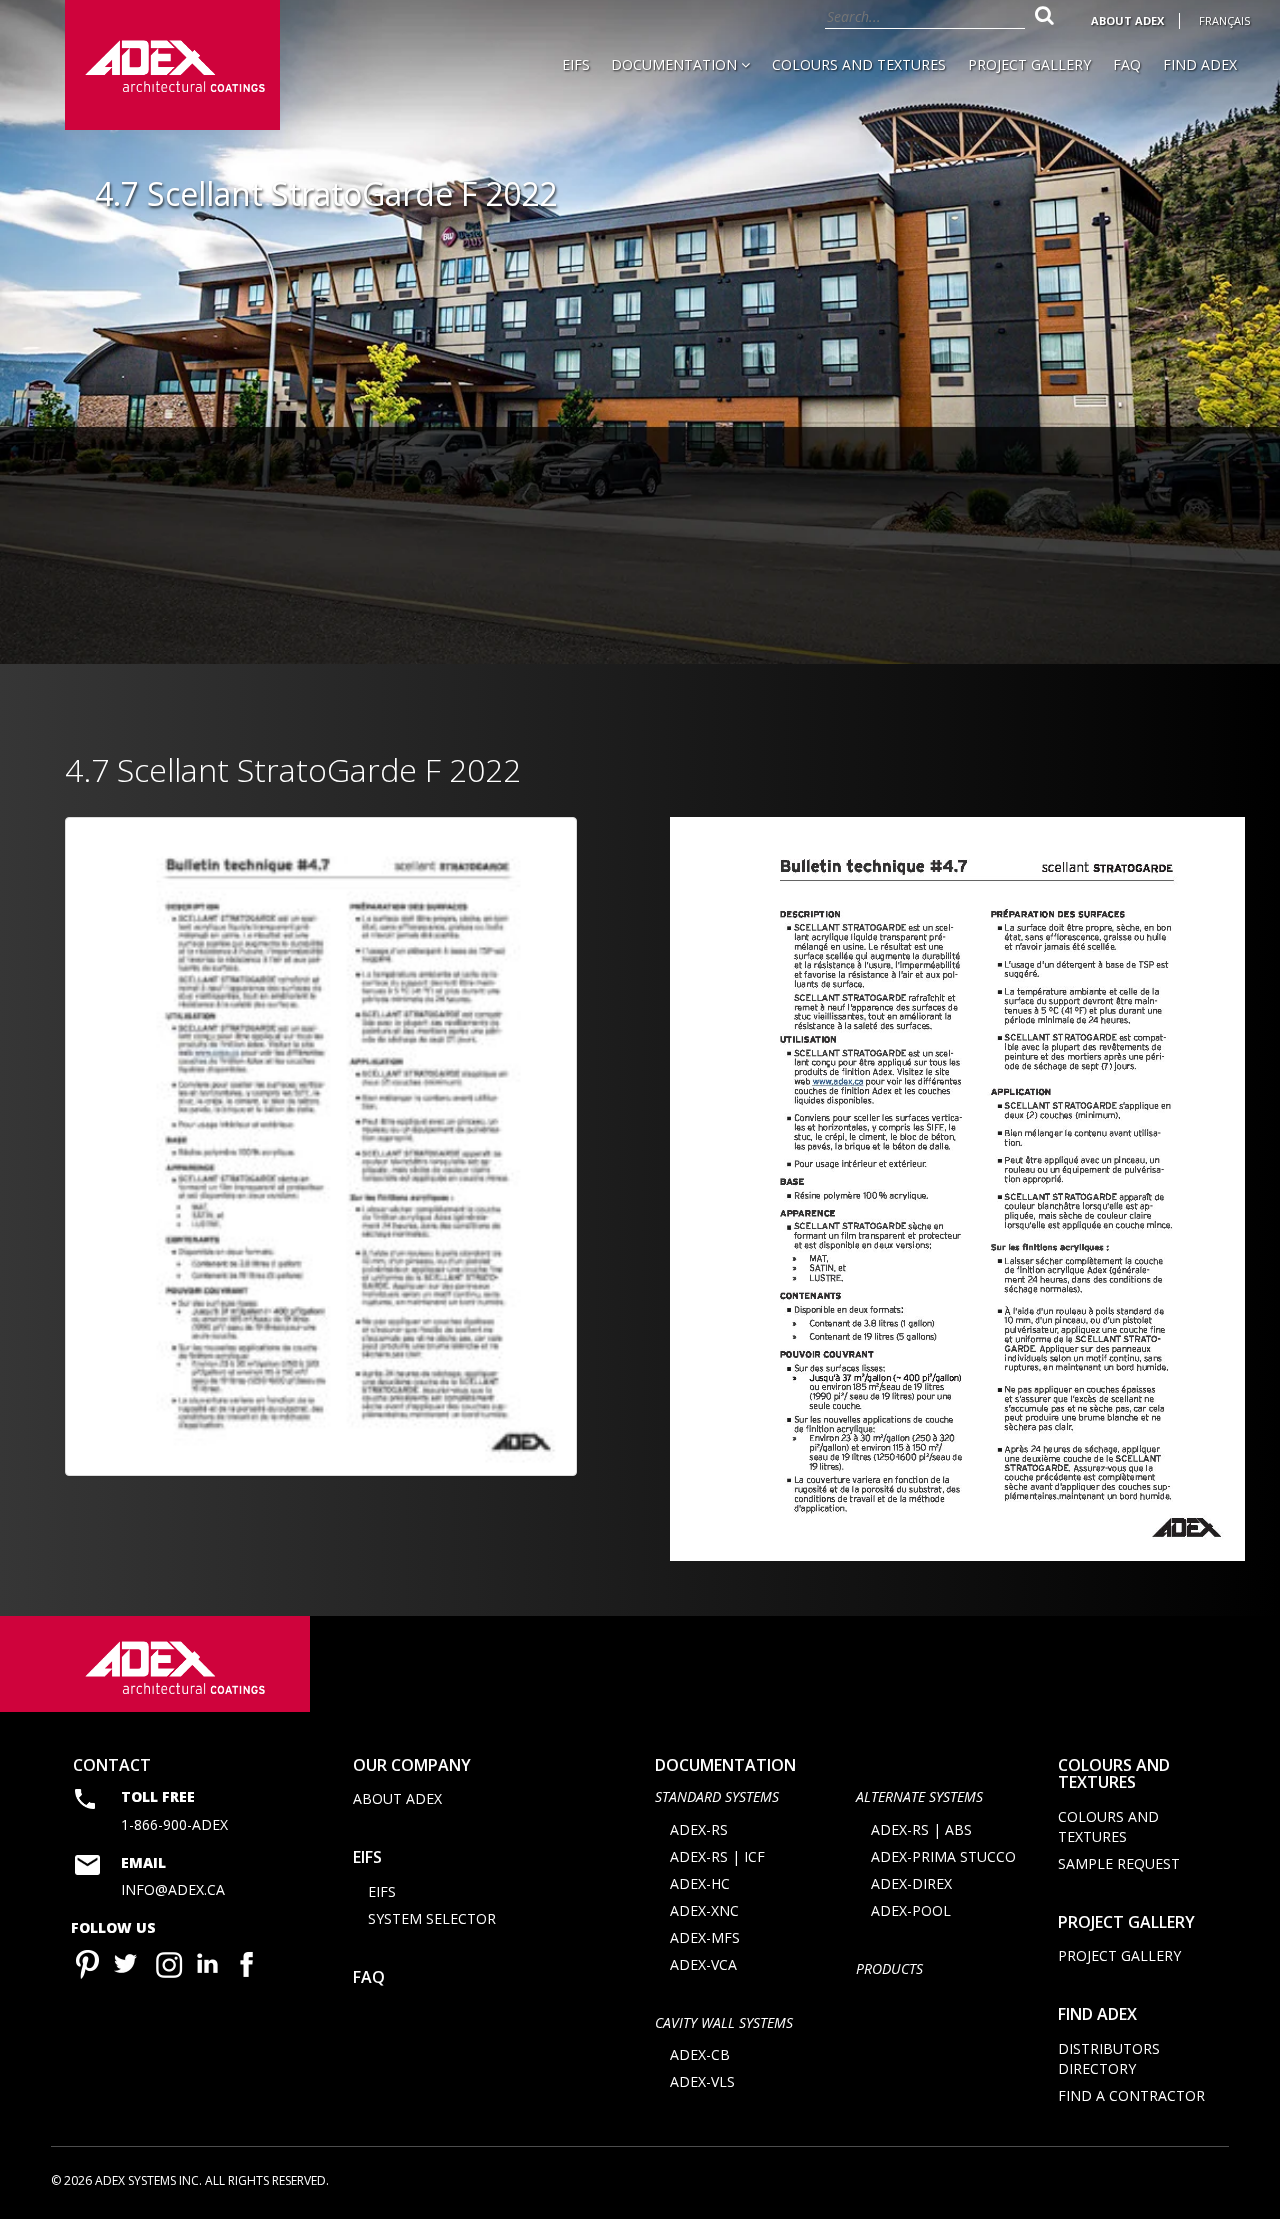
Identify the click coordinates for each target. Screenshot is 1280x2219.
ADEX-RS (699, 1829)
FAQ (1127, 64)
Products (889, 1968)
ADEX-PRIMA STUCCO (943, 1856)
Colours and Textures (859, 64)
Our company (412, 1765)
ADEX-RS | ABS (921, 1829)
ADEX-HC (700, 1883)
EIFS (576, 64)
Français (1224, 20)
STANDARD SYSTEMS (717, 1796)
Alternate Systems (919, 1796)
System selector (432, 1918)
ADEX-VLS (702, 2081)
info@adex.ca (173, 1889)
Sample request (1119, 1863)
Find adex (1097, 2014)
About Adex (1127, 20)
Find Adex (1200, 64)
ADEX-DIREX (911, 1883)
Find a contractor (1131, 2095)
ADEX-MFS (705, 1937)
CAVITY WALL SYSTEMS (724, 2022)
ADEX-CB (700, 2054)
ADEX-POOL (911, 1910)
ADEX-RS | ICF (717, 1856)
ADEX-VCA (703, 1964)
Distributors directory (1109, 2058)
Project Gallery (1029, 64)
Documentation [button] (676, 64)
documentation (725, 1765)
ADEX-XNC (704, 1910)
